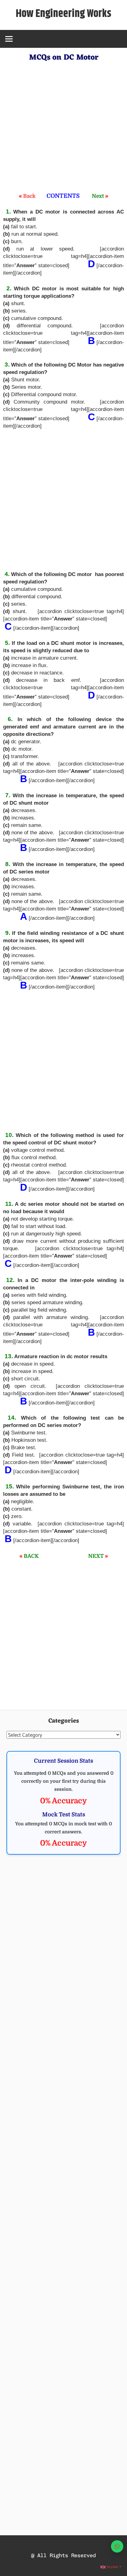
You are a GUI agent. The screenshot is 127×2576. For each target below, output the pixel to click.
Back (29, 196)
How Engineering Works (63, 14)
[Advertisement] (63, 128)
